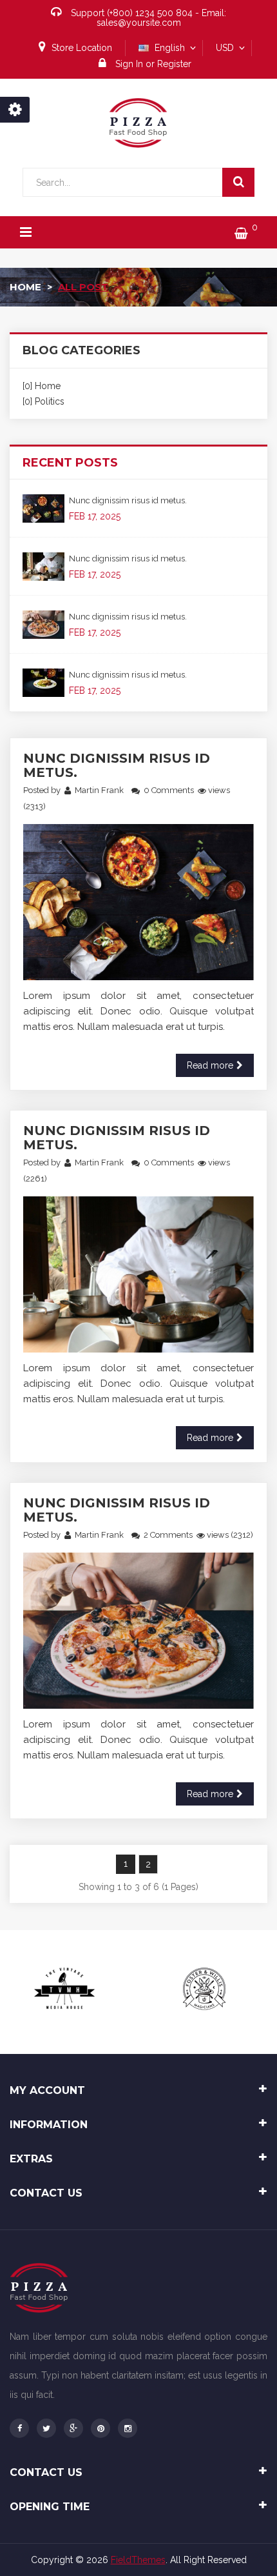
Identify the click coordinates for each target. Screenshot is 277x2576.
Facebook (19, 2428)
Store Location (82, 48)
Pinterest (100, 2428)
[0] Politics (43, 401)
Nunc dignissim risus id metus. (128, 500)
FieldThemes (138, 2560)
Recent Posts (70, 463)
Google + (73, 2428)
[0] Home (42, 386)
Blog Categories (81, 350)
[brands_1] (66, 1989)
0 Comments (169, 790)
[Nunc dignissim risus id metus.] (43, 508)
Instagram (128, 2428)
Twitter (46, 2428)
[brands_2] (204, 1989)
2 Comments (168, 1535)
